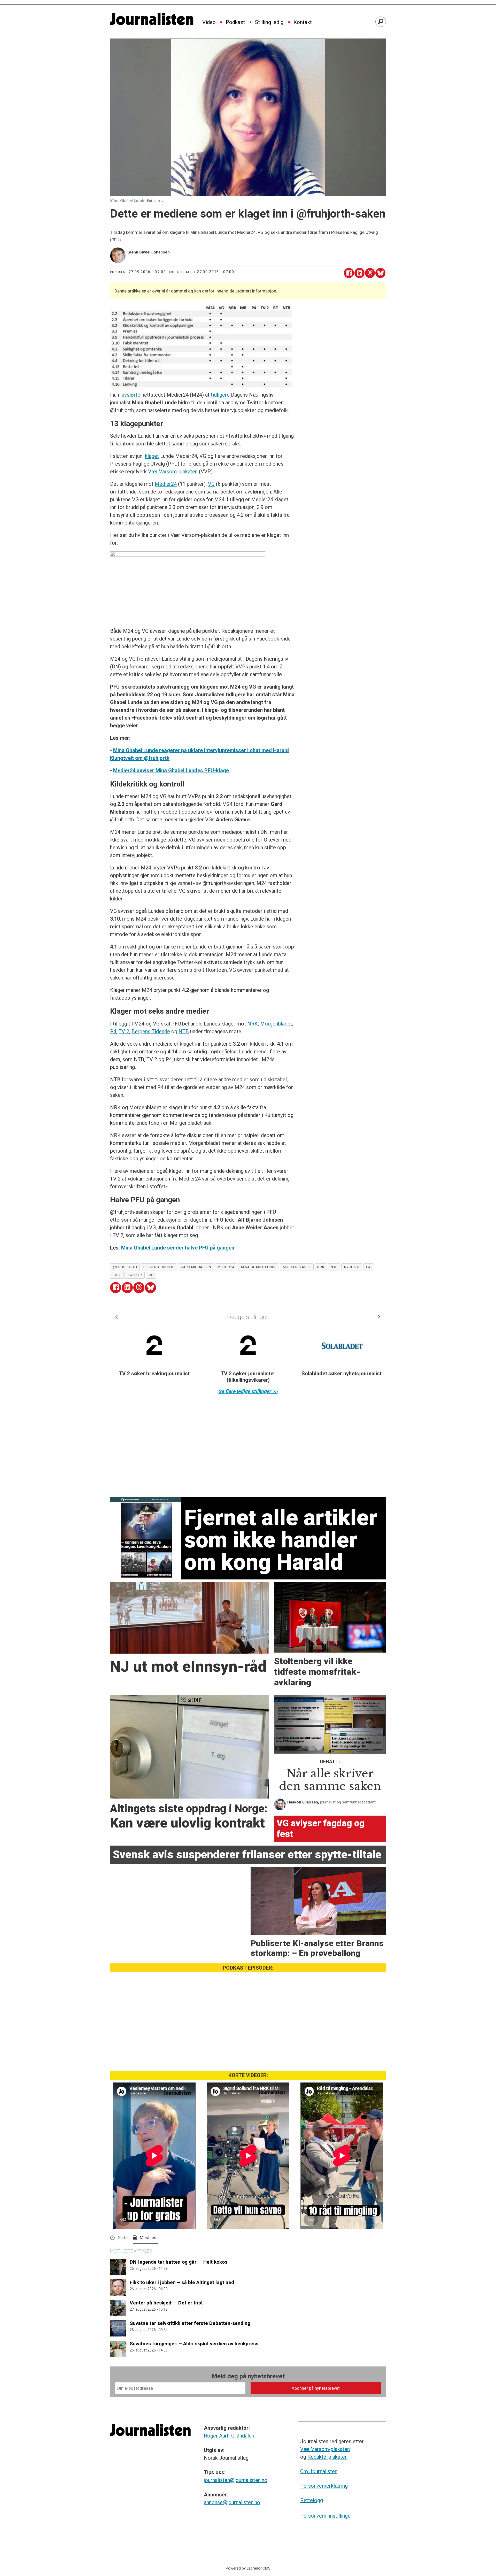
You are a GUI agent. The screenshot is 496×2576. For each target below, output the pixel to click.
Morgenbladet (276, 1024)
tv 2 (117, 1275)
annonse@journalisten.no (232, 2502)
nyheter (352, 1267)
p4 (368, 1267)
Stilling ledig (269, 22)
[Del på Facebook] (349, 273)
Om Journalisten (319, 2471)
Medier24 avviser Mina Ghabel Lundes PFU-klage (171, 770)
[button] (117, 1317)
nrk (321, 1267)
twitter (135, 1275)
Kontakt (303, 22)
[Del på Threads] (370, 273)
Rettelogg (312, 2500)
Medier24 (166, 484)
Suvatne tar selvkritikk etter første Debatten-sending (190, 2323)
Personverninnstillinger (326, 2516)
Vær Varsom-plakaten (173, 472)
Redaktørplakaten (327, 2457)
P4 (113, 1031)
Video (209, 22)
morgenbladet (297, 1267)
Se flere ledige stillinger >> (248, 1391)
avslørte (131, 395)
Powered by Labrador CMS (248, 2568)
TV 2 (124, 1031)
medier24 (226, 1267)
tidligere (220, 395)
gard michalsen (196, 1267)
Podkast (235, 22)
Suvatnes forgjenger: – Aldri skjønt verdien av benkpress (194, 2344)
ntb (334, 1267)
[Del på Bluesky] (380, 273)
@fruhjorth (125, 1267)
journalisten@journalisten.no (236, 2480)
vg (151, 1275)
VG (211, 484)
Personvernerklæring (324, 2486)
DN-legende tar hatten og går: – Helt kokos (179, 2262)
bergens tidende (159, 1267)
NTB (184, 1031)
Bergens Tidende (151, 1031)
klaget (152, 456)
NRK (253, 1024)
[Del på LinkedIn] (359, 273)
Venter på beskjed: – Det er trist (166, 2303)
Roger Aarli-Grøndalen (229, 2436)
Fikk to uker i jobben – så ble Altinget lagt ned (182, 2282)
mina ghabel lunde (259, 1267)
